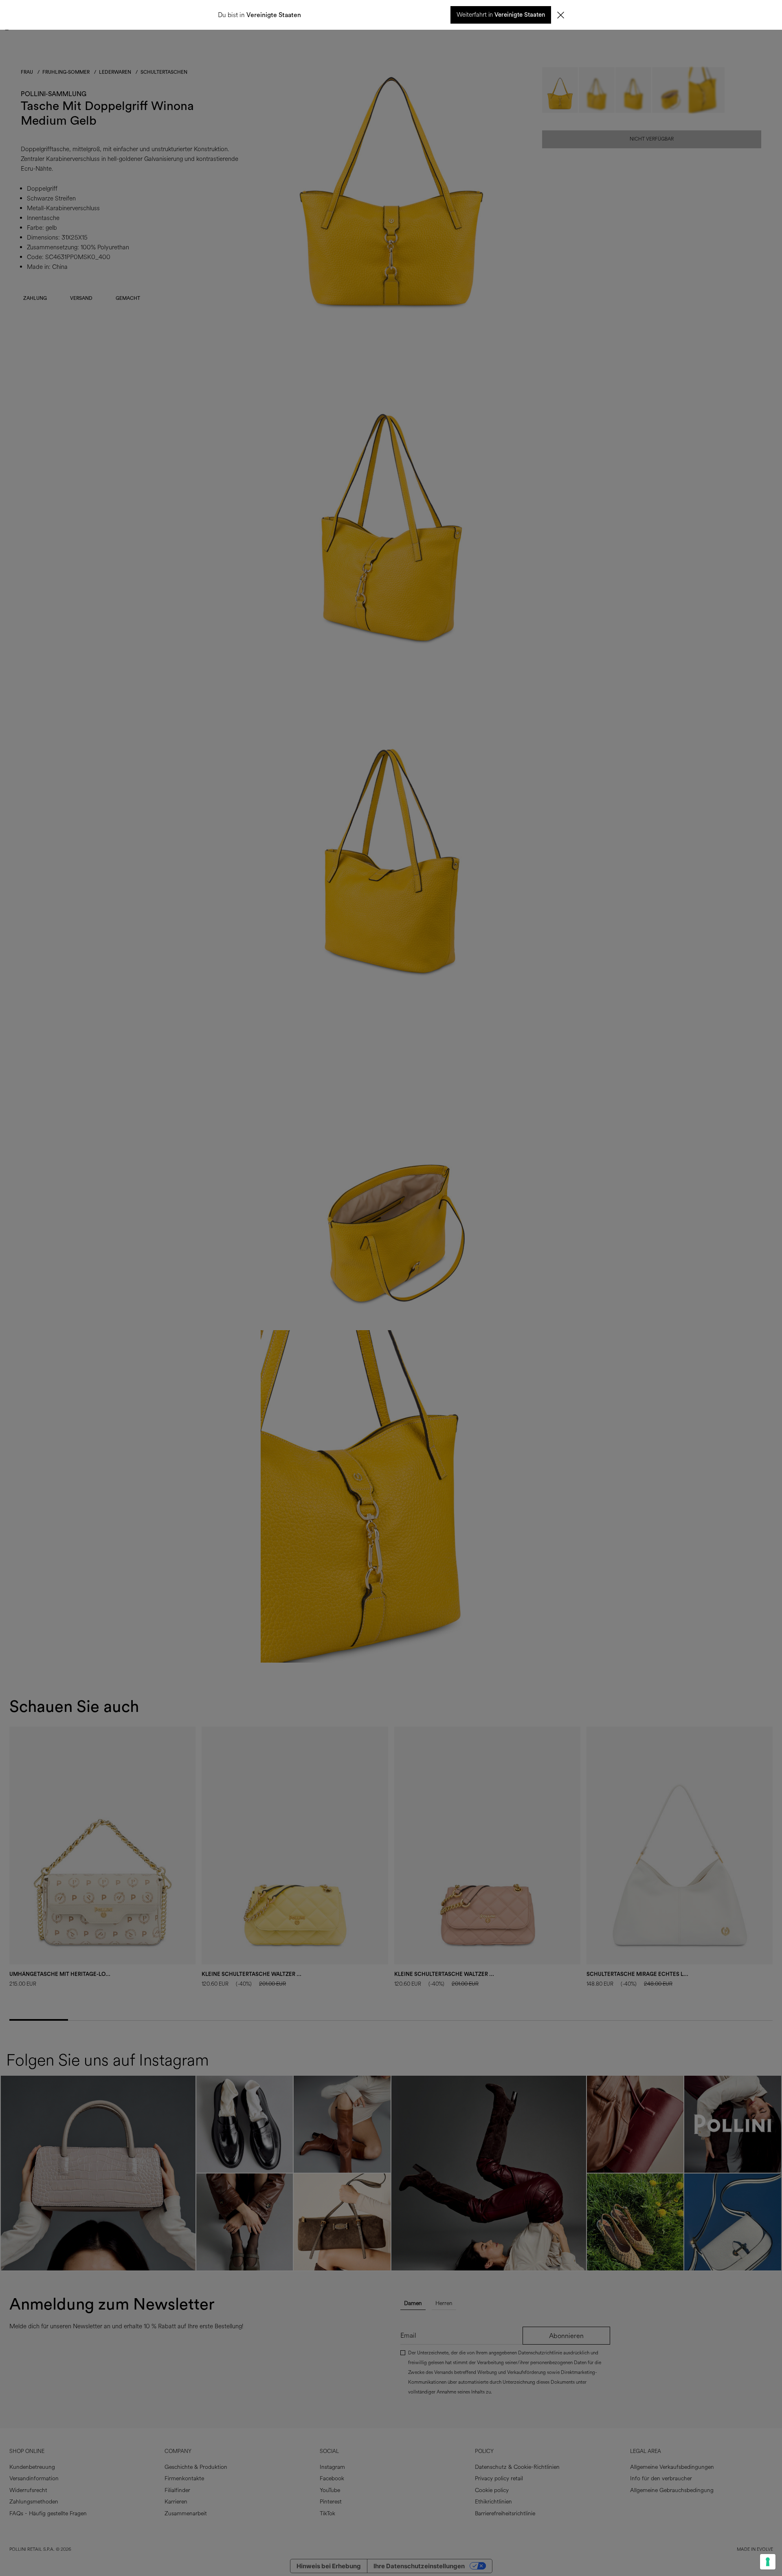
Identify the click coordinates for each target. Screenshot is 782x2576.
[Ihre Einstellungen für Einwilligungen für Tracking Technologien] (768, 2562)
